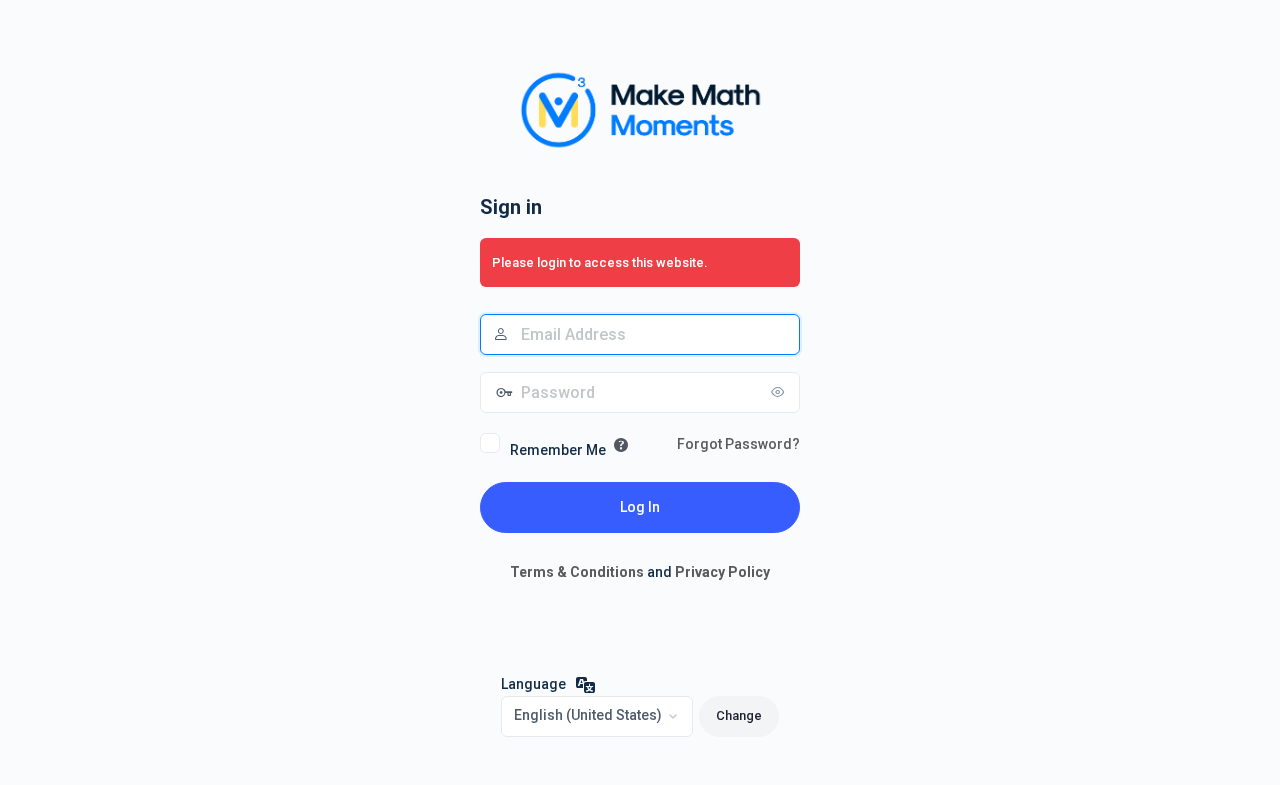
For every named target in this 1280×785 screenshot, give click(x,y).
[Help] (621, 445)
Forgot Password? (738, 444)
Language (533, 684)
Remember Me (558, 450)
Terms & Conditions (577, 572)
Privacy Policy (722, 572)
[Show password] (780, 392)
